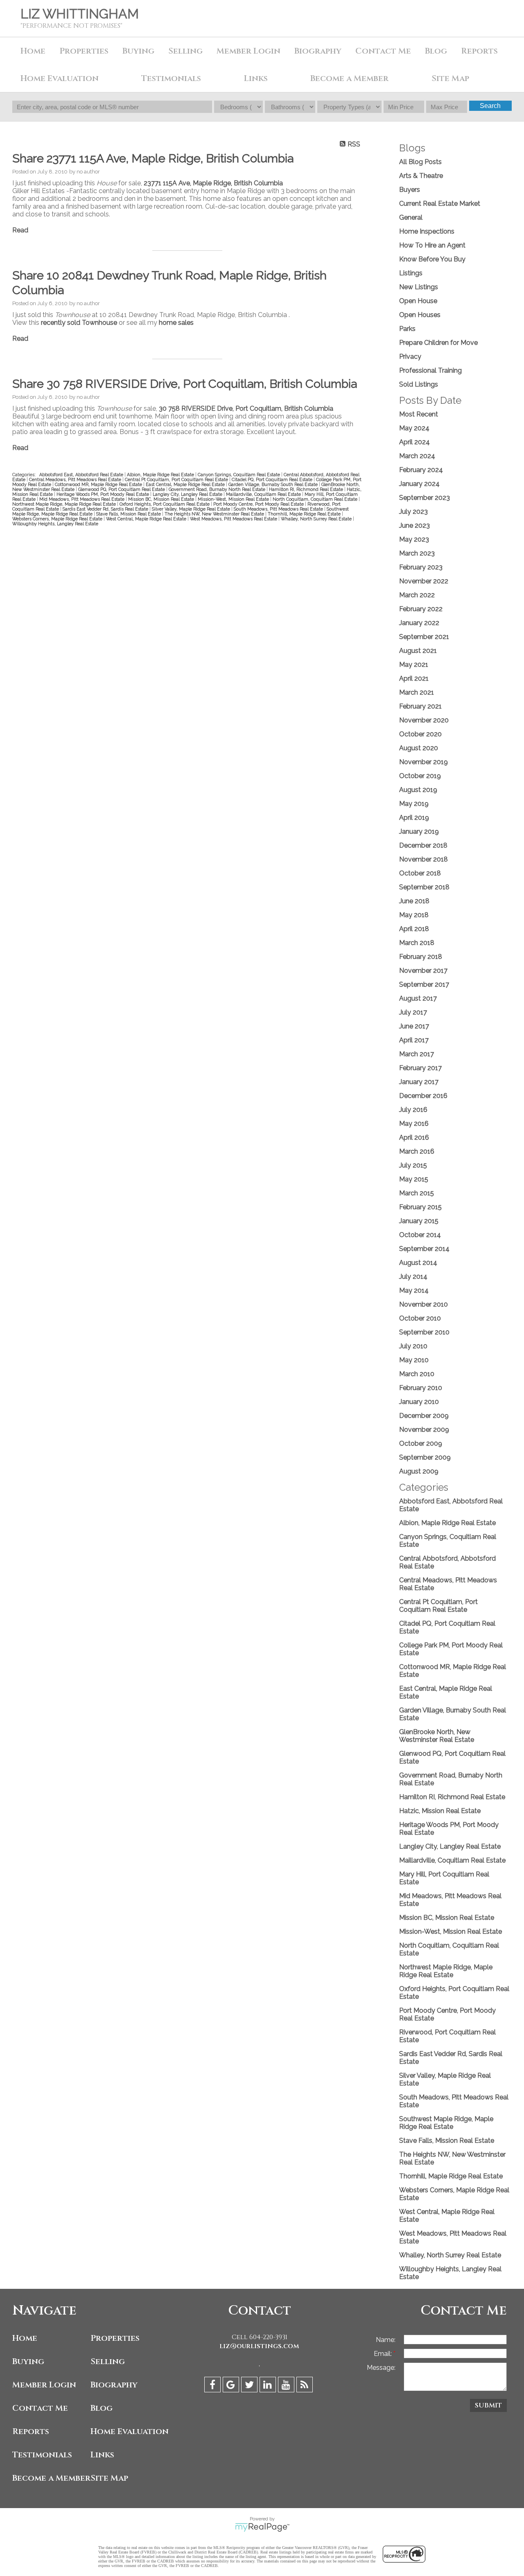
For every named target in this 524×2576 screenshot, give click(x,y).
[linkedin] (269, 2386)
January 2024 (419, 484)
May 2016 (414, 1124)
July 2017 (413, 1012)
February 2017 (420, 1068)
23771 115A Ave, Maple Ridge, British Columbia (213, 183)
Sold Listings (419, 384)
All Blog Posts (420, 162)
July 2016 (413, 1110)
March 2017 (417, 1054)
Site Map (450, 78)
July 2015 (413, 1165)
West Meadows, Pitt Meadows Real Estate (234, 519)
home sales (176, 323)
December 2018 (423, 845)
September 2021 (424, 637)
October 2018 (420, 873)
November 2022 (424, 581)
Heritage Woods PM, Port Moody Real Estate (103, 494)
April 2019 (414, 818)
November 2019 (423, 762)
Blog (436, 51)
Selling (185, 51)
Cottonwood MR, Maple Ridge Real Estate (99, 484)
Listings (411, 273)
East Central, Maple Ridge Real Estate (186, 484)
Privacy (410, 357)
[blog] (306, 2386)
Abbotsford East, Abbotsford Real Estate (82, 475)
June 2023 (414, 525)
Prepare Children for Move (438, 343)
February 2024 (421, 470)
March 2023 (417, 553)
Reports (31, 2431)
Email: (384, 2354)
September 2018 (424, 887)
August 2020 (419, 748)
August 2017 (418, 998)
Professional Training (430, 370)
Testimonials (171, 78)
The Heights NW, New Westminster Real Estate (215, 514)
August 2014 (418, 1263)
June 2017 (414, 1026)
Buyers (410, 190)
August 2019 (418, 790)
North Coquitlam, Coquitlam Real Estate (316, 499)
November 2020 (424, 720)
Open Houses (420, 315)
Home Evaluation (60, 78)
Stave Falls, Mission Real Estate (129, 514)
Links (256, 78)
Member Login (248, 51)
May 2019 (414, 804)
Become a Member (349, 78)
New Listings (419, 287)
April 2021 (414, 678)
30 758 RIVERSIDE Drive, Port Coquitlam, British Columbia (246, 408)
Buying (138, 51)
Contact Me (383, 51)
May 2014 (414, 1290)
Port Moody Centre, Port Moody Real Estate (259, 504)
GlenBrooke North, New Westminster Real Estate (437, 1736)
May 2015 (414, 1179)
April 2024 (414, 442)
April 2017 (414, 1040)
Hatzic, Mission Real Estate (440, 1811)
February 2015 (420, 1207)
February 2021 (420, 706)
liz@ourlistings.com (259, 2346)
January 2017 (419, 1082)
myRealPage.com (262, 2527)
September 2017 (424, 984)
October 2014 (420, 1235)
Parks (407, 329)
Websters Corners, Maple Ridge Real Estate (58, 519)
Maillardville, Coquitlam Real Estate (264, 494)
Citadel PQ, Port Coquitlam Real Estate (273, 479)
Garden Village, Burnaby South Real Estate (274, 484)
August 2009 (419, 1471)
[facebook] (213, 2386)
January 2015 (419, 1221)
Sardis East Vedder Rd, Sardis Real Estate (106, 509)
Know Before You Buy (432, 259)
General (411, 217)
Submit (488, 2405)
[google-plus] (232, 2386)
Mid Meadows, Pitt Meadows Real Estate (82, 499)
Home (33, 51)
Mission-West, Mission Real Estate (234, 499)
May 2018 (414, 915)
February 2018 (421, 957)
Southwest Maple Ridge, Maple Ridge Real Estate (446, 2123)
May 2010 (414, 1360)
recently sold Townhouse (79, 323)
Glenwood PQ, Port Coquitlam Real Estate (122, 489)
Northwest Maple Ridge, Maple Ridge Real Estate (65, 504)
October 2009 (421, 1443)
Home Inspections (427, 231)
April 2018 (414, 929)
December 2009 (424, 1416)
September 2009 (425, 1457)
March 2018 (417, 943)
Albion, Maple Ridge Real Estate (161, 475)
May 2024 (414, 428)
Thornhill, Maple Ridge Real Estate (305, 514)
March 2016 (417, 1151)
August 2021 (418, 651)
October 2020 (420, 734)
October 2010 (420, 1318)
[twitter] (250, 2386)
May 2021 (414, 665)
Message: (381, 2368)
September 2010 (424, 1332)
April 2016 (414, 1137)
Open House (418, 301)
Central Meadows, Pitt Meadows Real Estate (76, 479)
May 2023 (414, 539)
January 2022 (419, 623)
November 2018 (423, 859)
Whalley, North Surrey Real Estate (317, 519)
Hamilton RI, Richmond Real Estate (307, 489)
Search (490, 106)
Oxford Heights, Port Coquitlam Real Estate (165, 504)
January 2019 (419, 831)
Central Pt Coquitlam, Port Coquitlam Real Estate (177, 479)
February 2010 (421, 1388)
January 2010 (419, 1402)
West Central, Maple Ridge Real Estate (147, 519)
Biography (318, 51)
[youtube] (287, 2386)
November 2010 (423, 1304)
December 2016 (423, 1096)
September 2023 (425, 498)
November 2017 (423, 971)
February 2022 (421, 609)
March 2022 (417, 595)
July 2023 (413, 512)
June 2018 (414, 901)
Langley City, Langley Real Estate (188, 494)
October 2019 (420, 776)
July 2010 (413, 1346)
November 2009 (424, 1430)
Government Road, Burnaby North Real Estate (218, 489)
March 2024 (417, 456)
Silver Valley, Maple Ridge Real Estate (192, 509)
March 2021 (417, 692)
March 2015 (417, 1193)
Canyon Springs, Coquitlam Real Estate (239, 475)
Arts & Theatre (421, 176)
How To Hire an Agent (432, 245)
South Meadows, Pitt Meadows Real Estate (279, 509)
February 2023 (421, 567)
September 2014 (424, 1249)
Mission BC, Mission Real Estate (162, 499)
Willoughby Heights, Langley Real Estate (55, 524)
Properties (115, 2338)
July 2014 (413, 1277)
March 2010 (417, 1374)
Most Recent (419, 414)
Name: (386, 2340)
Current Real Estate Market (440, 204)
